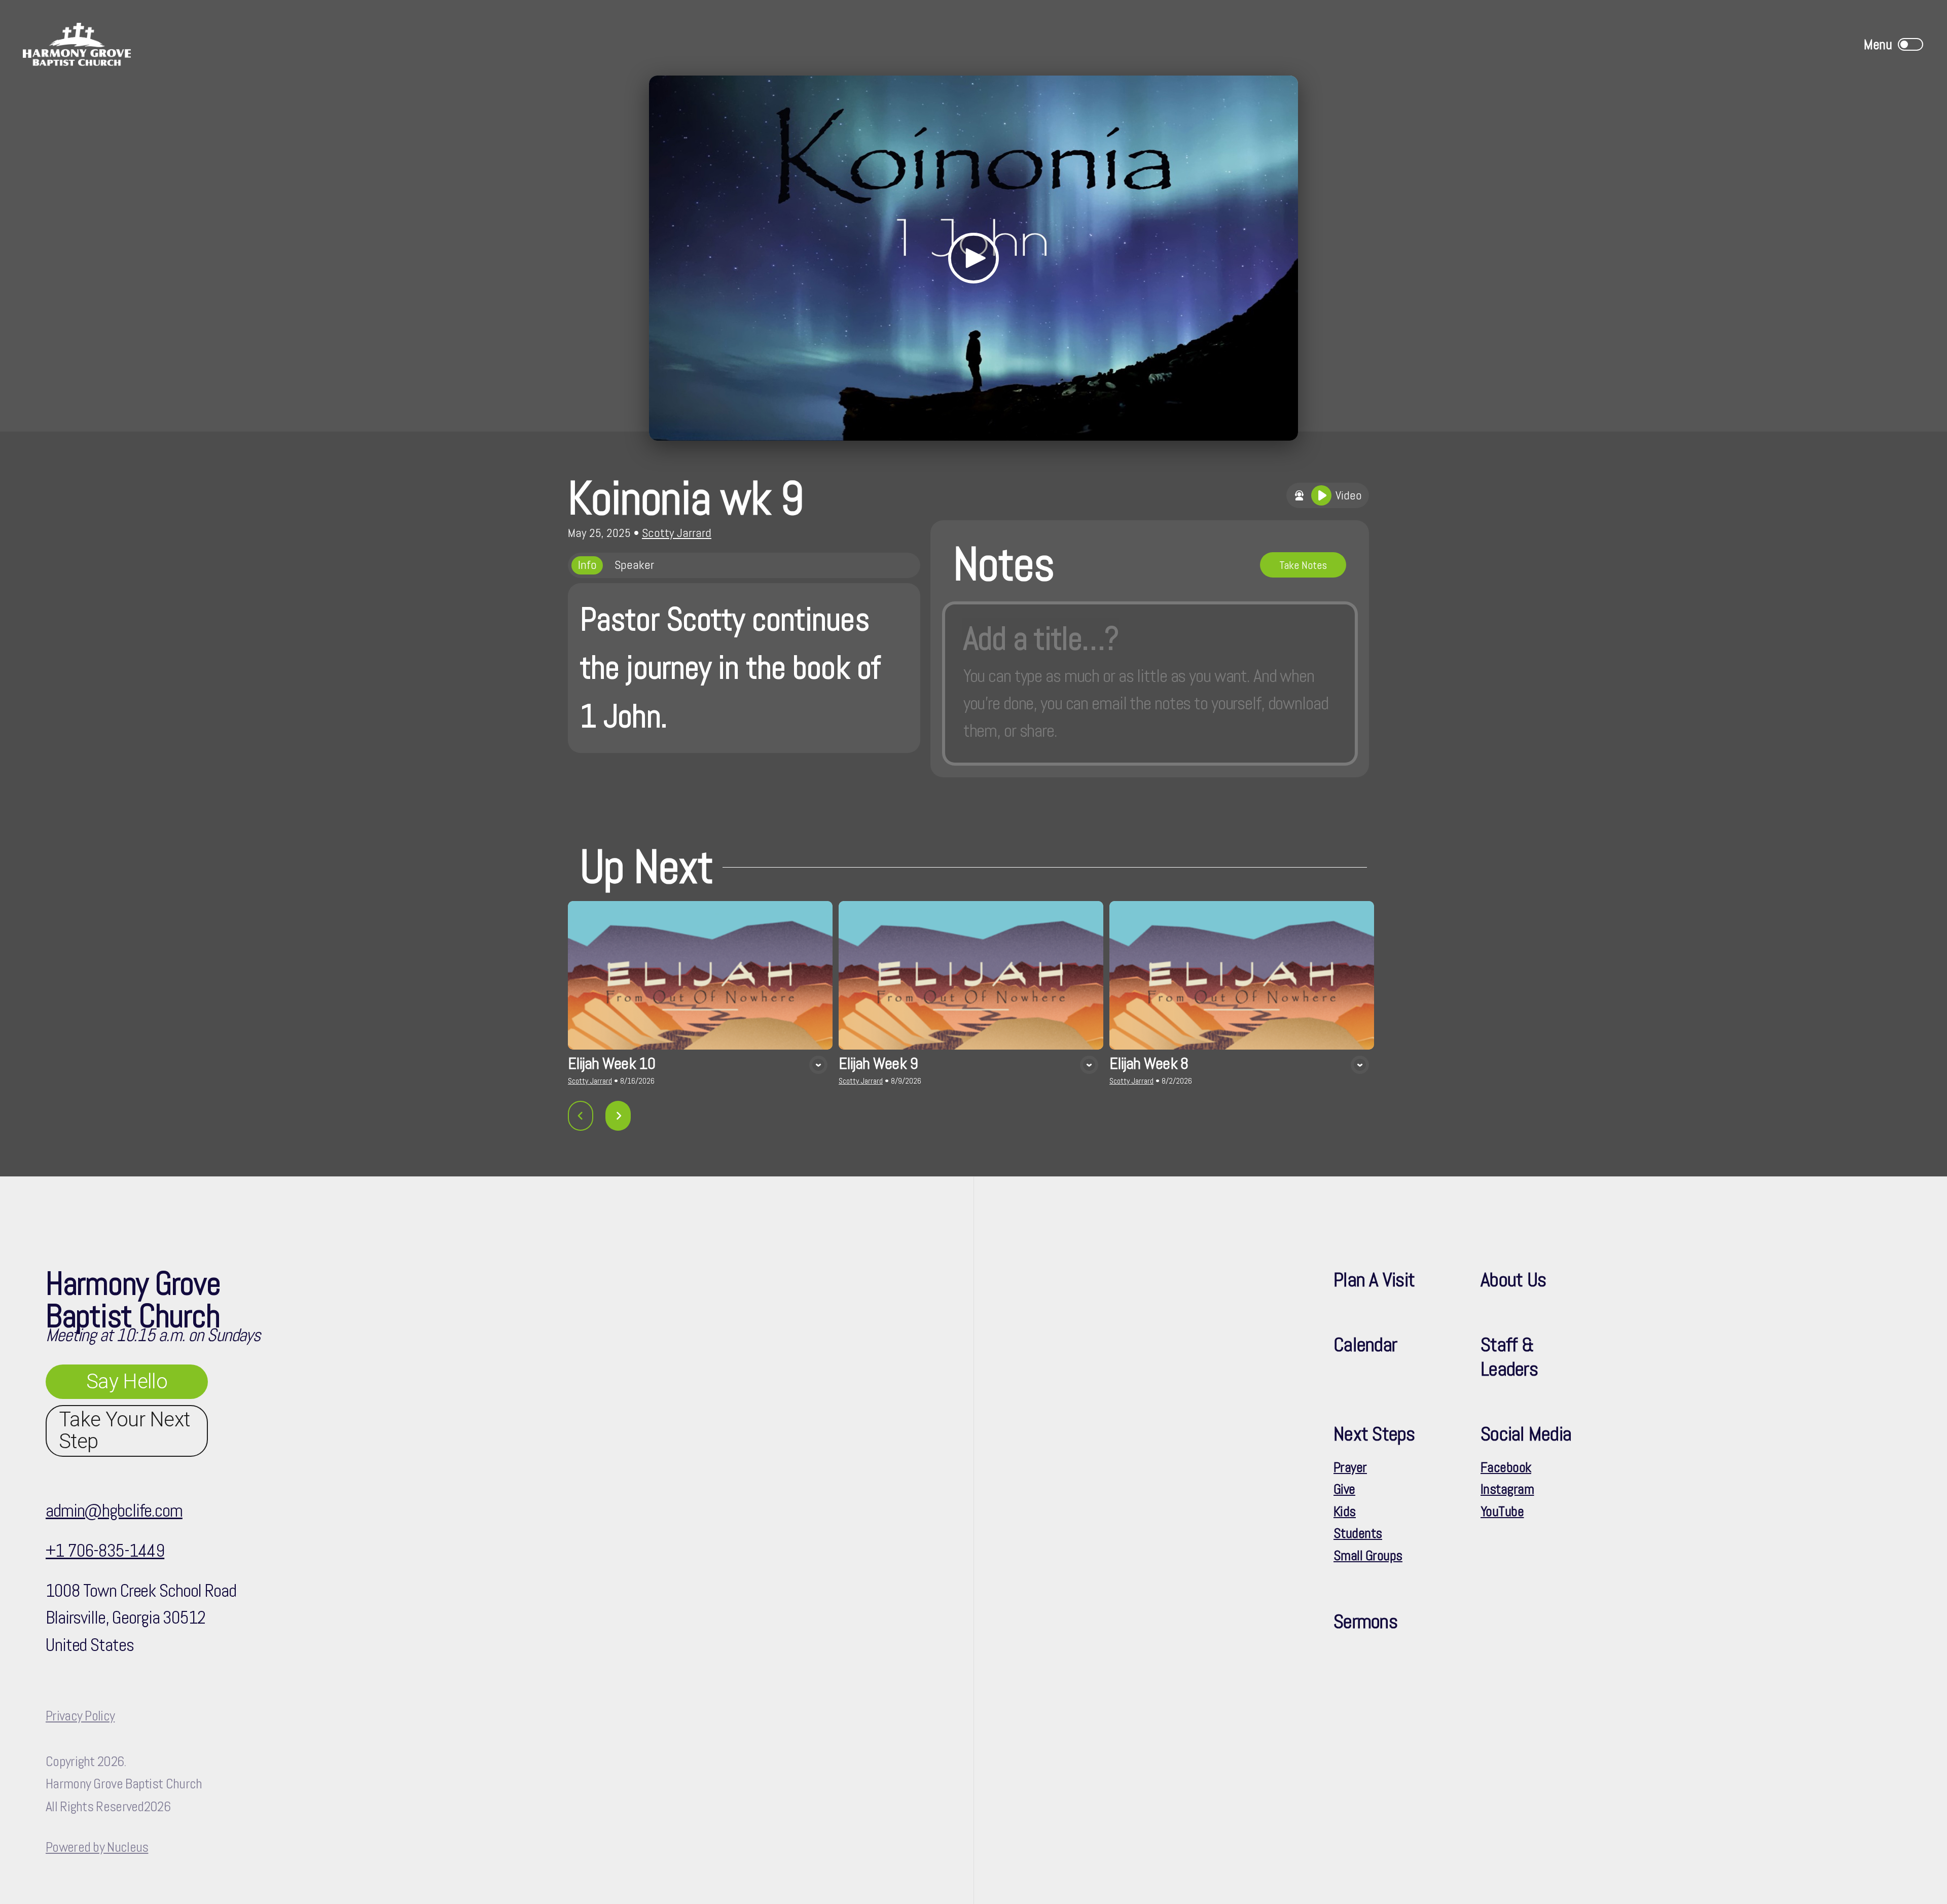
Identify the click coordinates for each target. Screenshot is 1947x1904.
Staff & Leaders (1509, 1357)
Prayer (1350, 1467)
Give (1344, 1489)
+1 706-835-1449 (105, 1551)
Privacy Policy (80, 1716)
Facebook (1506, 1467)
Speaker (634, 565)
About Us (1513, 1280)
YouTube (1502, 1512)
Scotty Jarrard (677, 533)
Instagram (1507, 1489)
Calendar (1365, 1344)
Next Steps (1374, 1434)
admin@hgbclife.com (114, 1511)
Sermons (1365, 1621)
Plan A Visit (1374, 1280)
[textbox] (1150, 684)
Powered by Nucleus (97, 1847)
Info (587, 565)
